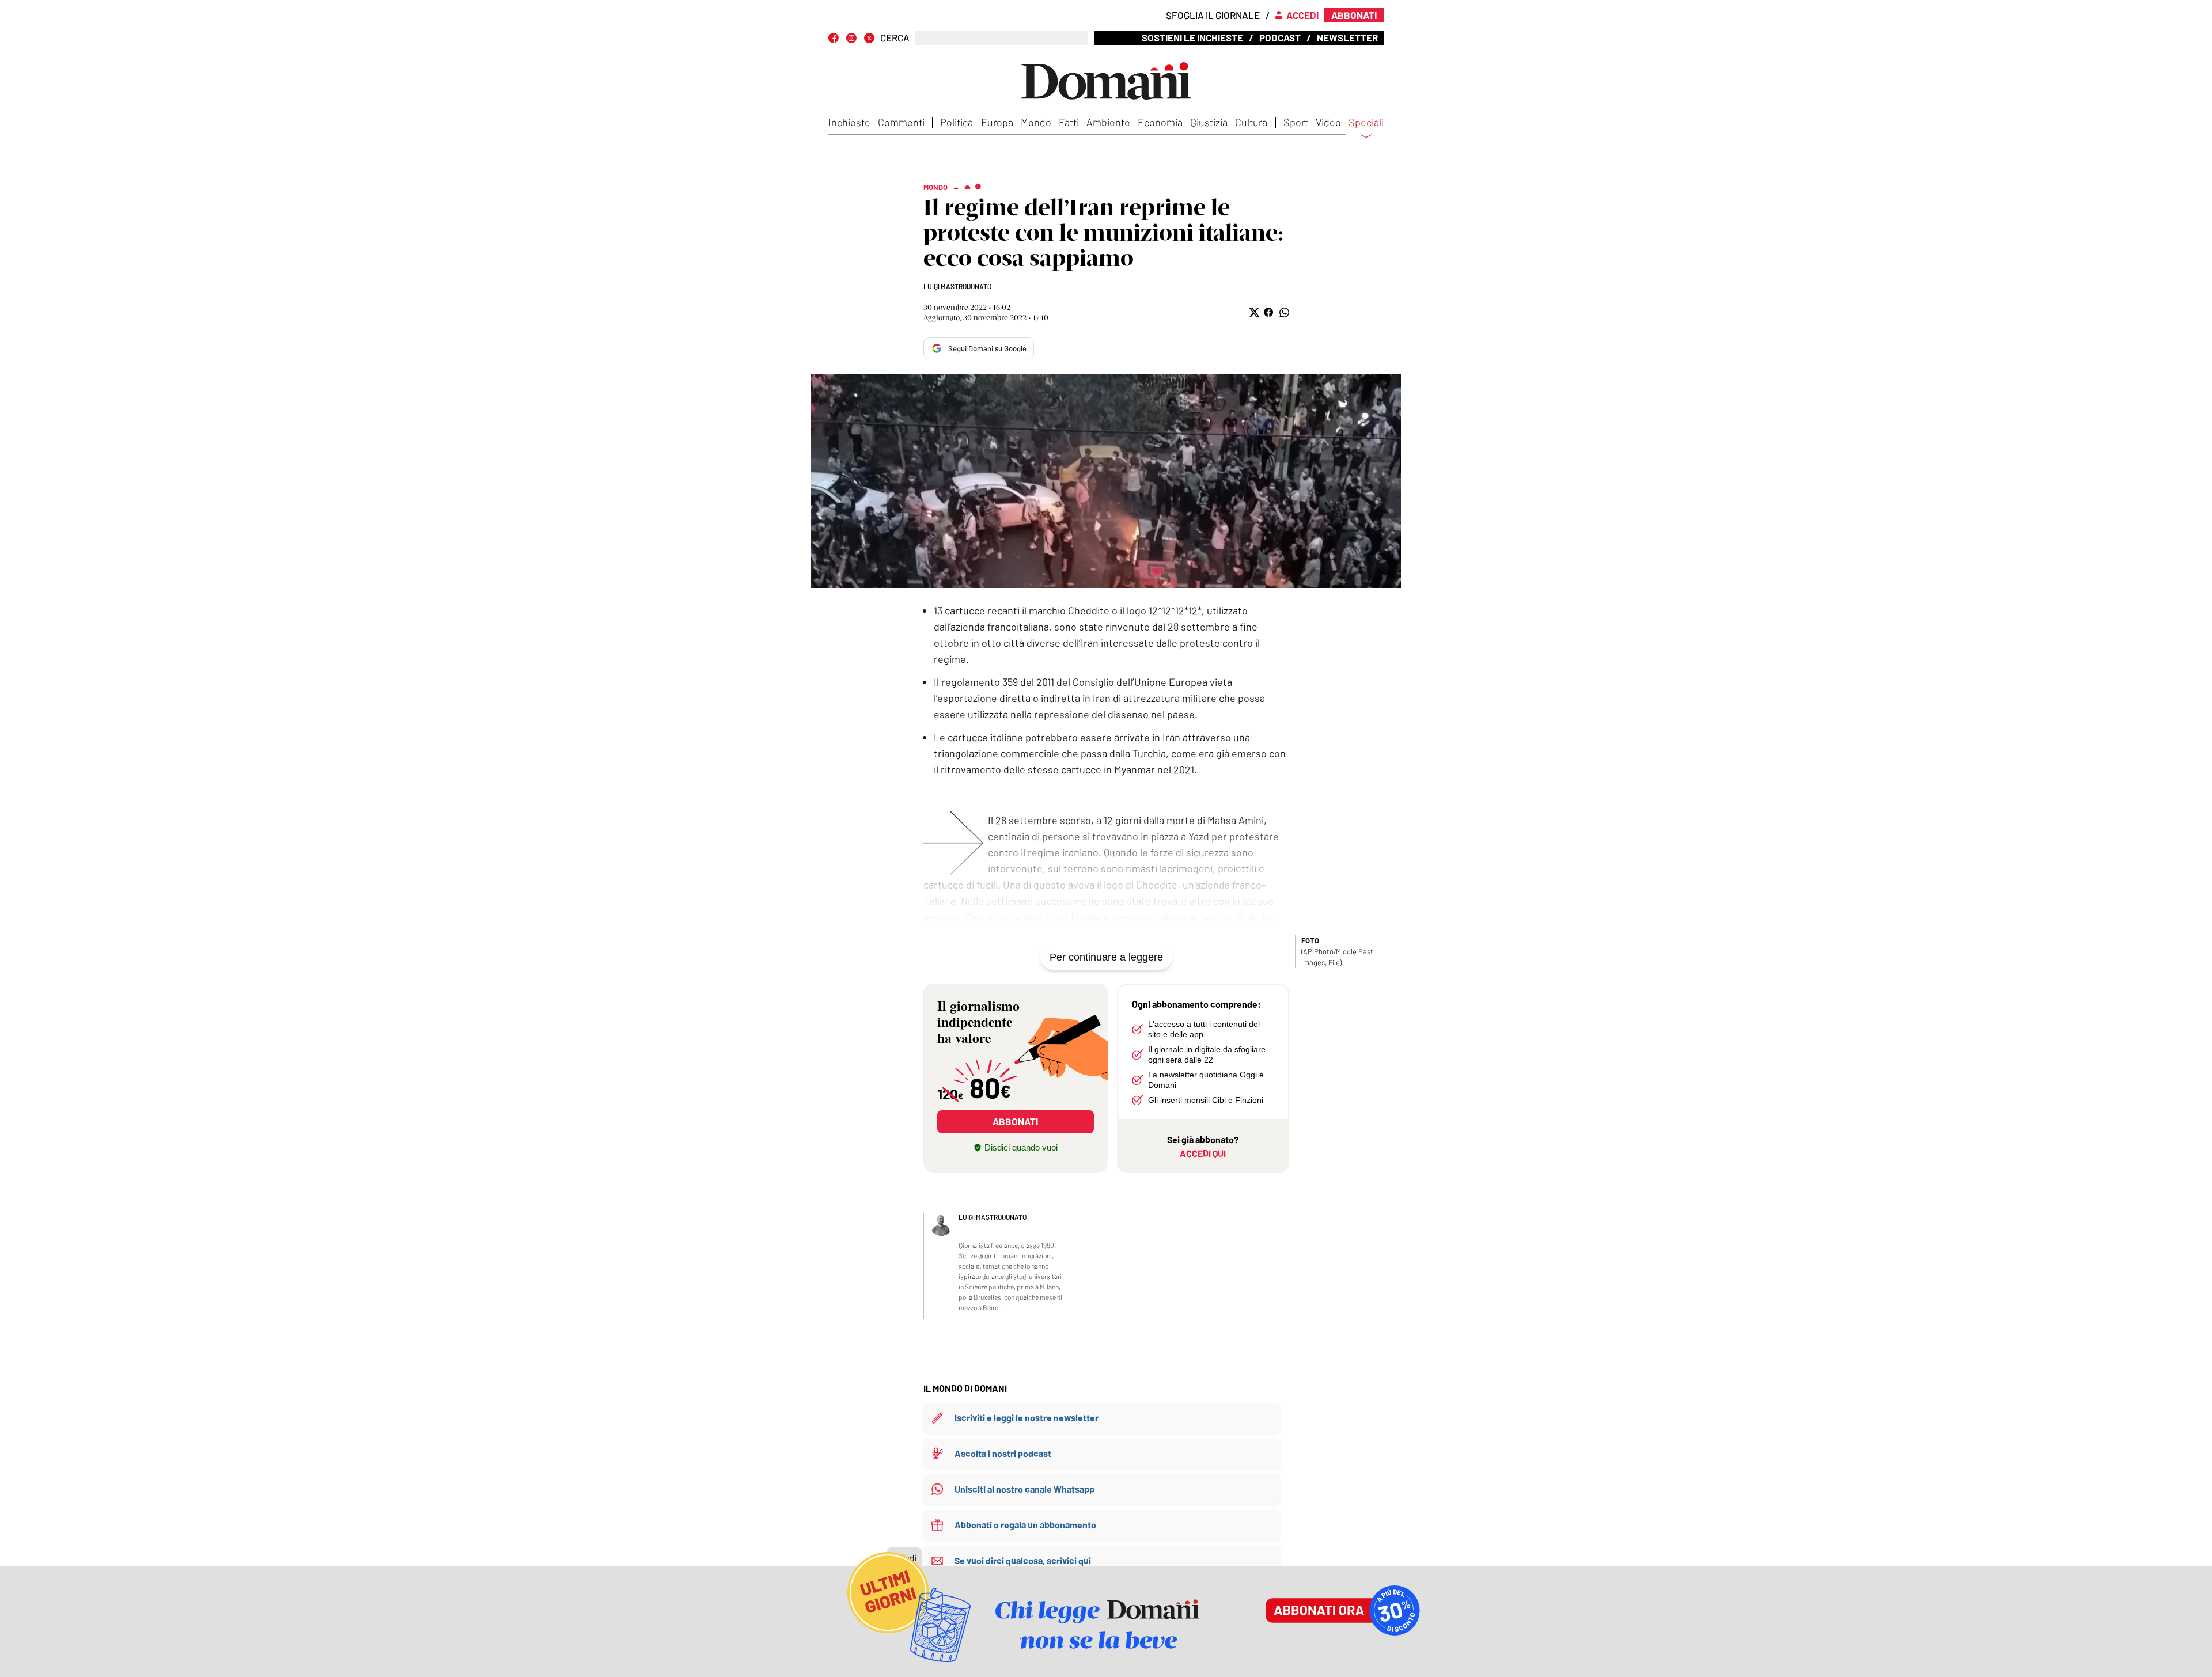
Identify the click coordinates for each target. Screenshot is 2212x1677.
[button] (1253, 312)
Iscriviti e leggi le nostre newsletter (1027, 1418)
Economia (1160, 122)
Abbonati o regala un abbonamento (1025, 1525)
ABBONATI (1015, 1121)
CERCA (895, 38)
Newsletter (1347, 37)
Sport (1296, 122)
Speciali (1366, 123)
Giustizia (1209, 122)
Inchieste (849, 122)
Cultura (1251, 122)
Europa (997, 122)
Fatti (1069, 122)
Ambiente (1108, 122)
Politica (957, 122)
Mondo (1036, 122)
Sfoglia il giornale (1213, 15)
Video (1328, 122)
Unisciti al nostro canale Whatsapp (1024, 1489)
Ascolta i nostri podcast (1003, 1453)
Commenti (901, 122)
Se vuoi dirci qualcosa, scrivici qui (1023, 1560)
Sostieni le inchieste (1192, 37)
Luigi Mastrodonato (957, 286)
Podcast (1280, 37)
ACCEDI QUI (1203, 1153)
